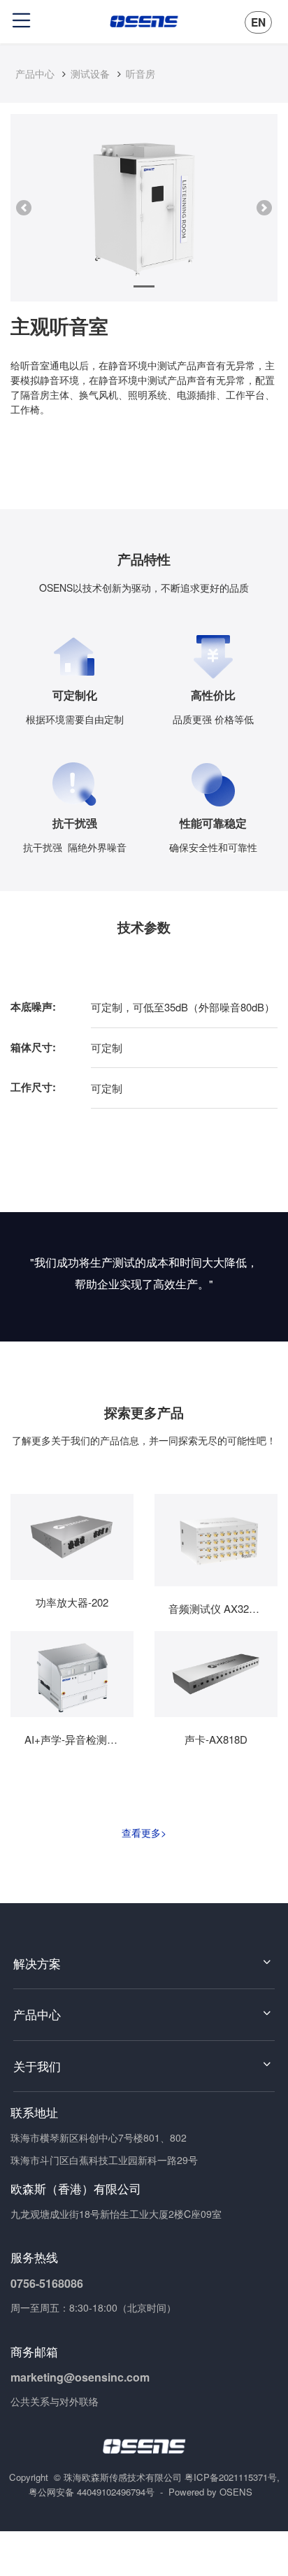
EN (258, 22)
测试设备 (90, 73)
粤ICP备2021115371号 (231, 2477)
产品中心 (35, 73)
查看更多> (144, 1833)
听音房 (141, 73)
